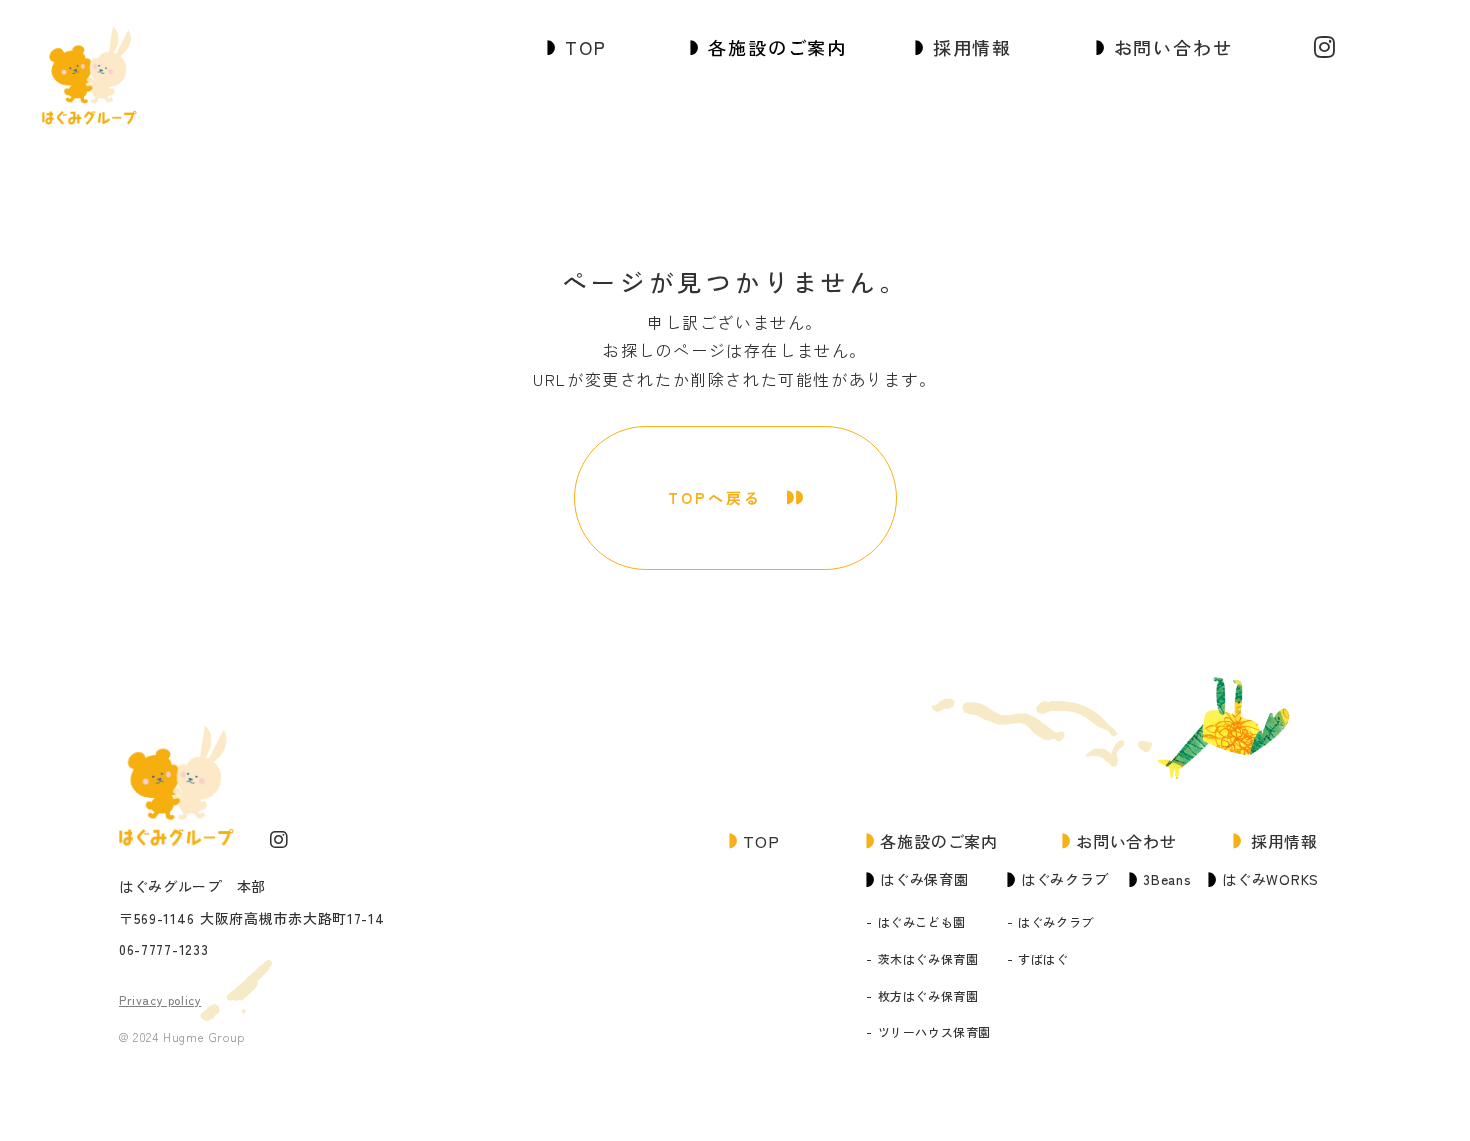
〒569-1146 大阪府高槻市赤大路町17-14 (252, 918)
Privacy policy (160, 1000)
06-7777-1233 (163, 949)
